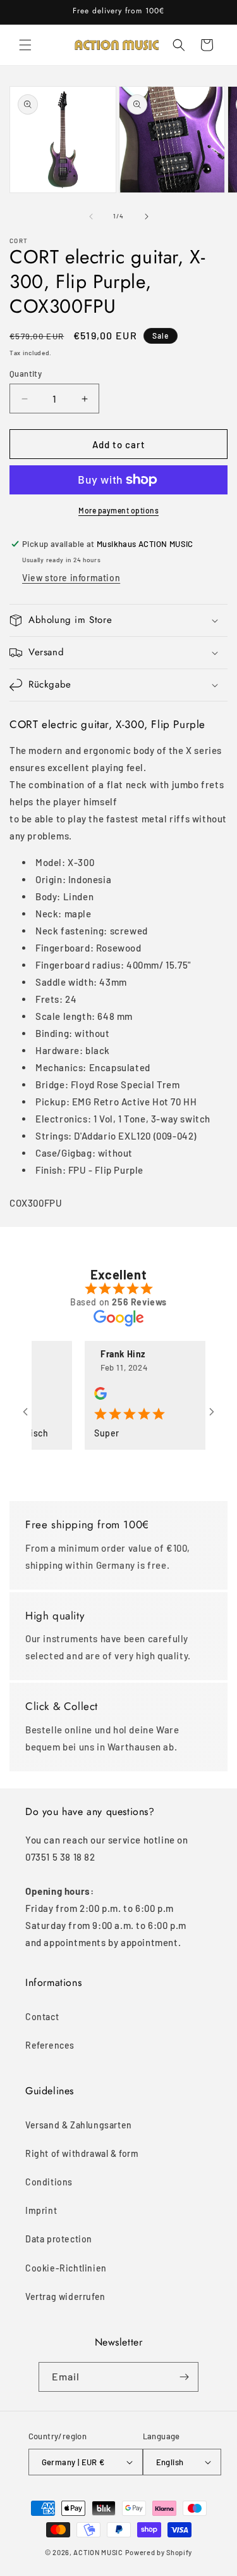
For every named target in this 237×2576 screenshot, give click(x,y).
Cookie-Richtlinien (66, 2268)
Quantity (26, 374)
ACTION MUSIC (98, 2552)
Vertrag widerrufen (65, 2296)
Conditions (49, 2182)
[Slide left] (91, 217)
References (50, 2045)
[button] (25, 45)
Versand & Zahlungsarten (79, 2125)
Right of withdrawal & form (82, 2153)
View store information (71, 578)
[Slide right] (147, 217)
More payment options (118, 510)
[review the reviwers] (88, 1396)
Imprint (41, 2210)
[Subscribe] (184, 2377)
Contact (42, 2017)
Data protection (59, 2239)
